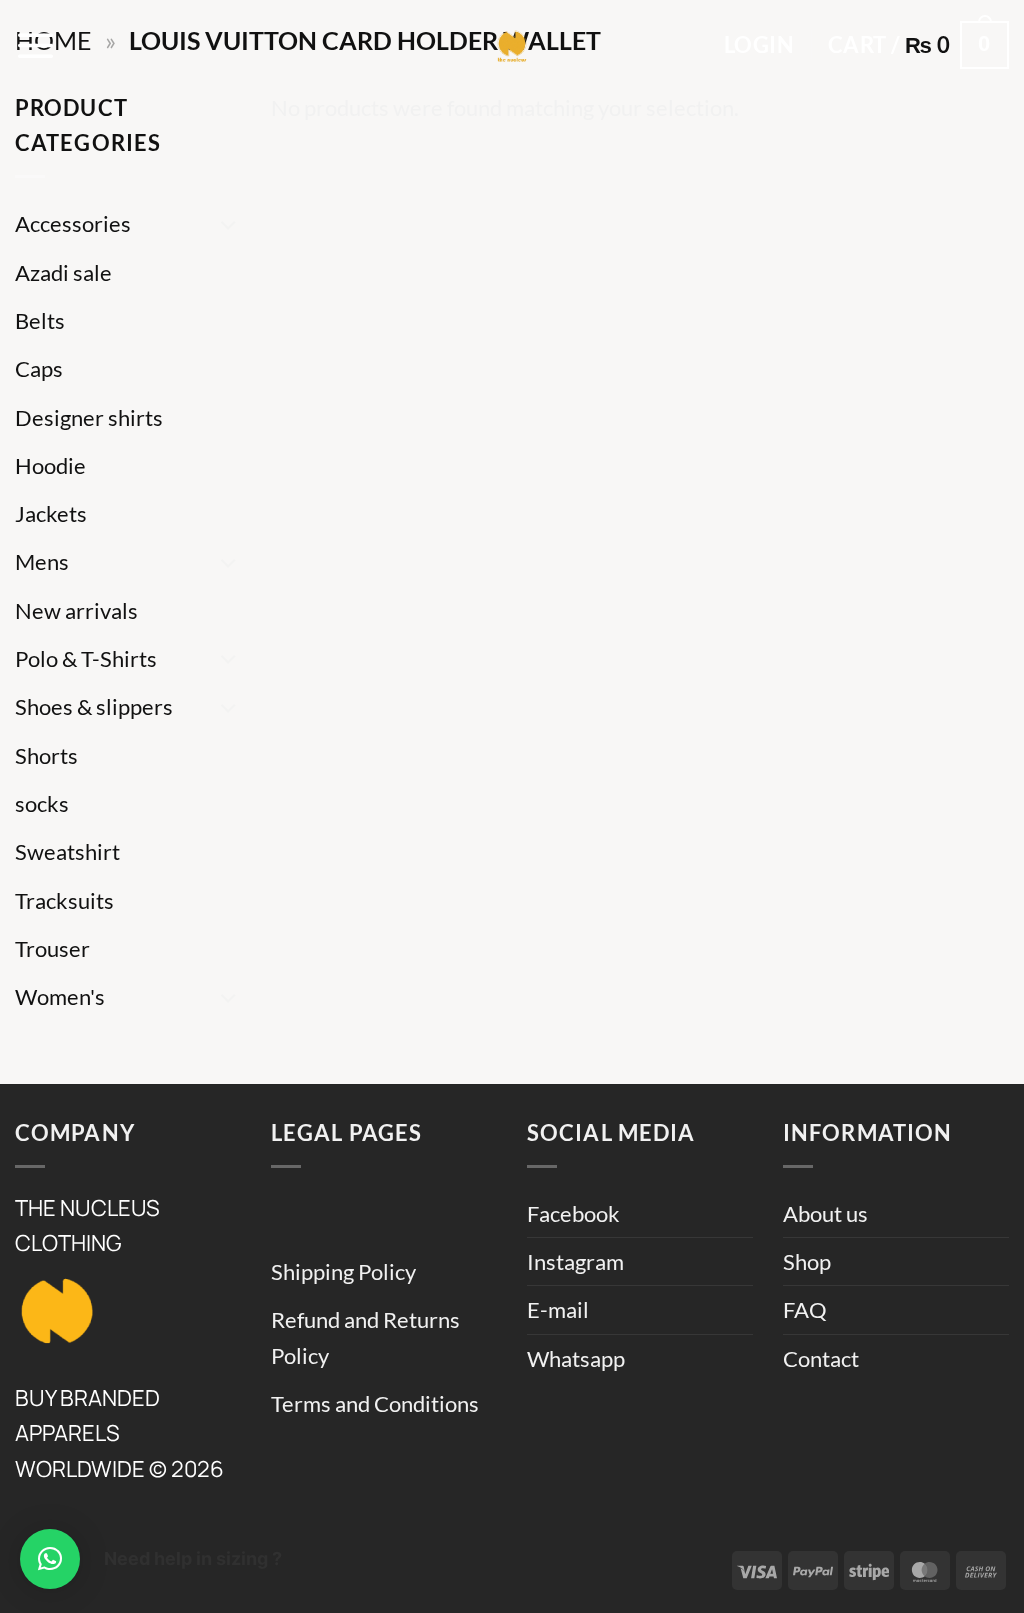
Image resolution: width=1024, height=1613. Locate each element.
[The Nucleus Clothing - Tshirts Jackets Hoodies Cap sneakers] (512, 45)
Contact (821, 1358)
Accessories (73, 223)
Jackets (51, 513)
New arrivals (76, 610)
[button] (36, 45)
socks (42, 803)
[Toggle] (229, 224)
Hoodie (50, 465)
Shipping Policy (343, 1271)
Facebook (573, 1213)
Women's (60, 996)
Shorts (46, 755)
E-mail (558, 1309)
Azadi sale (63, 272)
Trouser (52, 948)
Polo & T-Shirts (86, 658)
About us (825, 1213)
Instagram (575, 1261)
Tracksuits (64, 900)
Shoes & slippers (94, 706)
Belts (40, 320)
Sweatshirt (67, 851)
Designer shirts (89, 417)
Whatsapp (576, 1358)
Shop (807, 1261)
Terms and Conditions (375, 1403)
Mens (42, 561)
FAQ (805, 1309)
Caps (39, 368)
